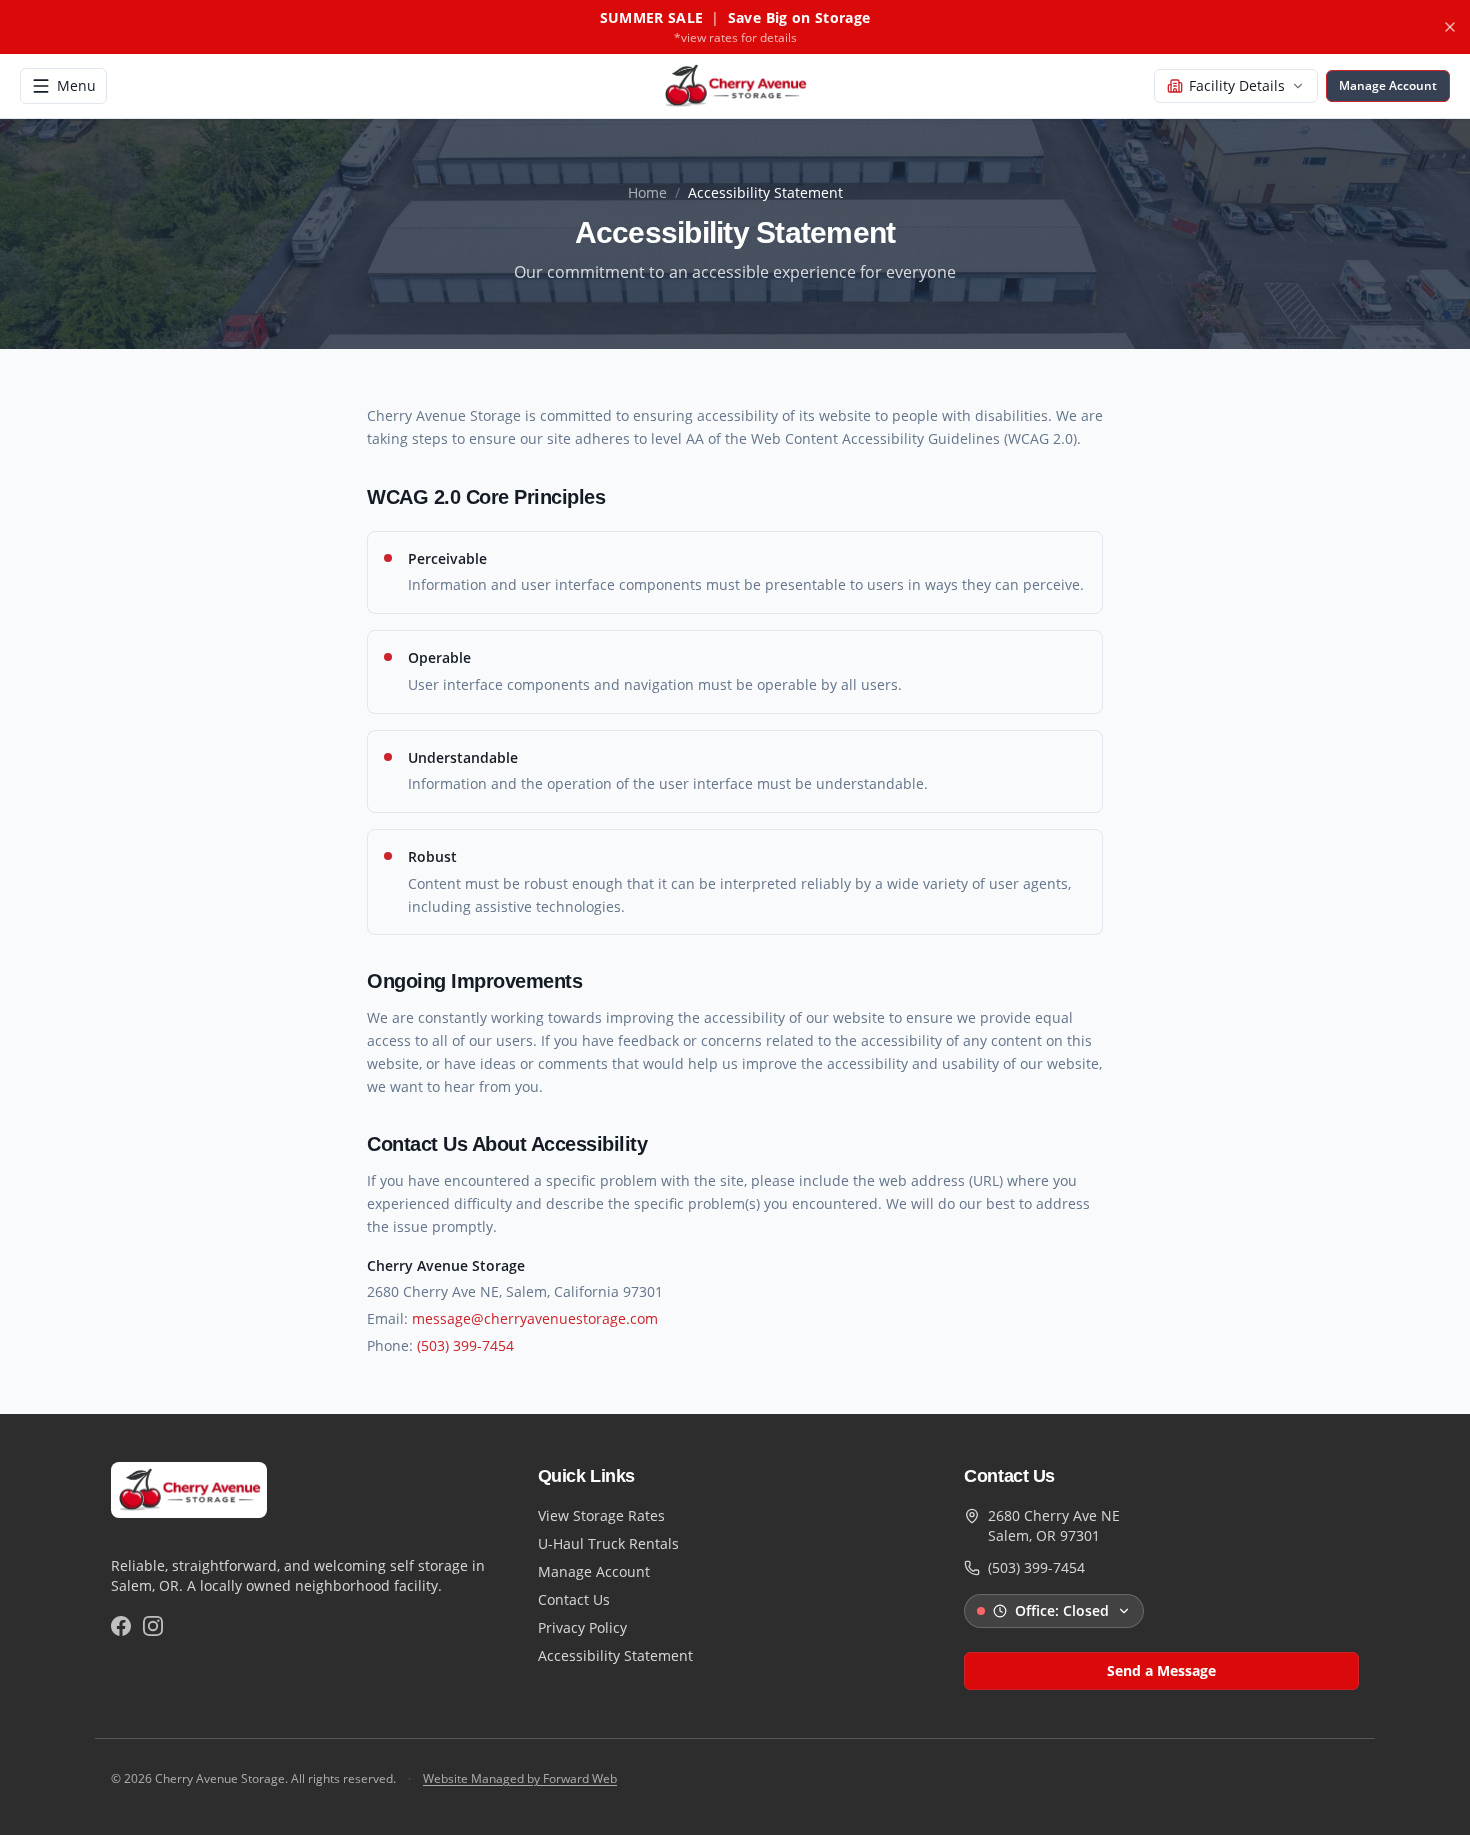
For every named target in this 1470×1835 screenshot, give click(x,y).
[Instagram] (153, 1626)
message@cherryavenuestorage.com (535, 1318)
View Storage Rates (601, 1515)
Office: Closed (1062, 1610)
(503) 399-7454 (465, 1345)
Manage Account (594, 1571)
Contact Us (574, 1599)
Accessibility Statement (615, 1655)
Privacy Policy (582, 1627)
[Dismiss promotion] (1450, 27)
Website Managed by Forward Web (520, 1779)
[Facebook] (121, 1626)
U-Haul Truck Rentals (608, 1543)
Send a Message (1161, 1670)
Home (647, 192)
